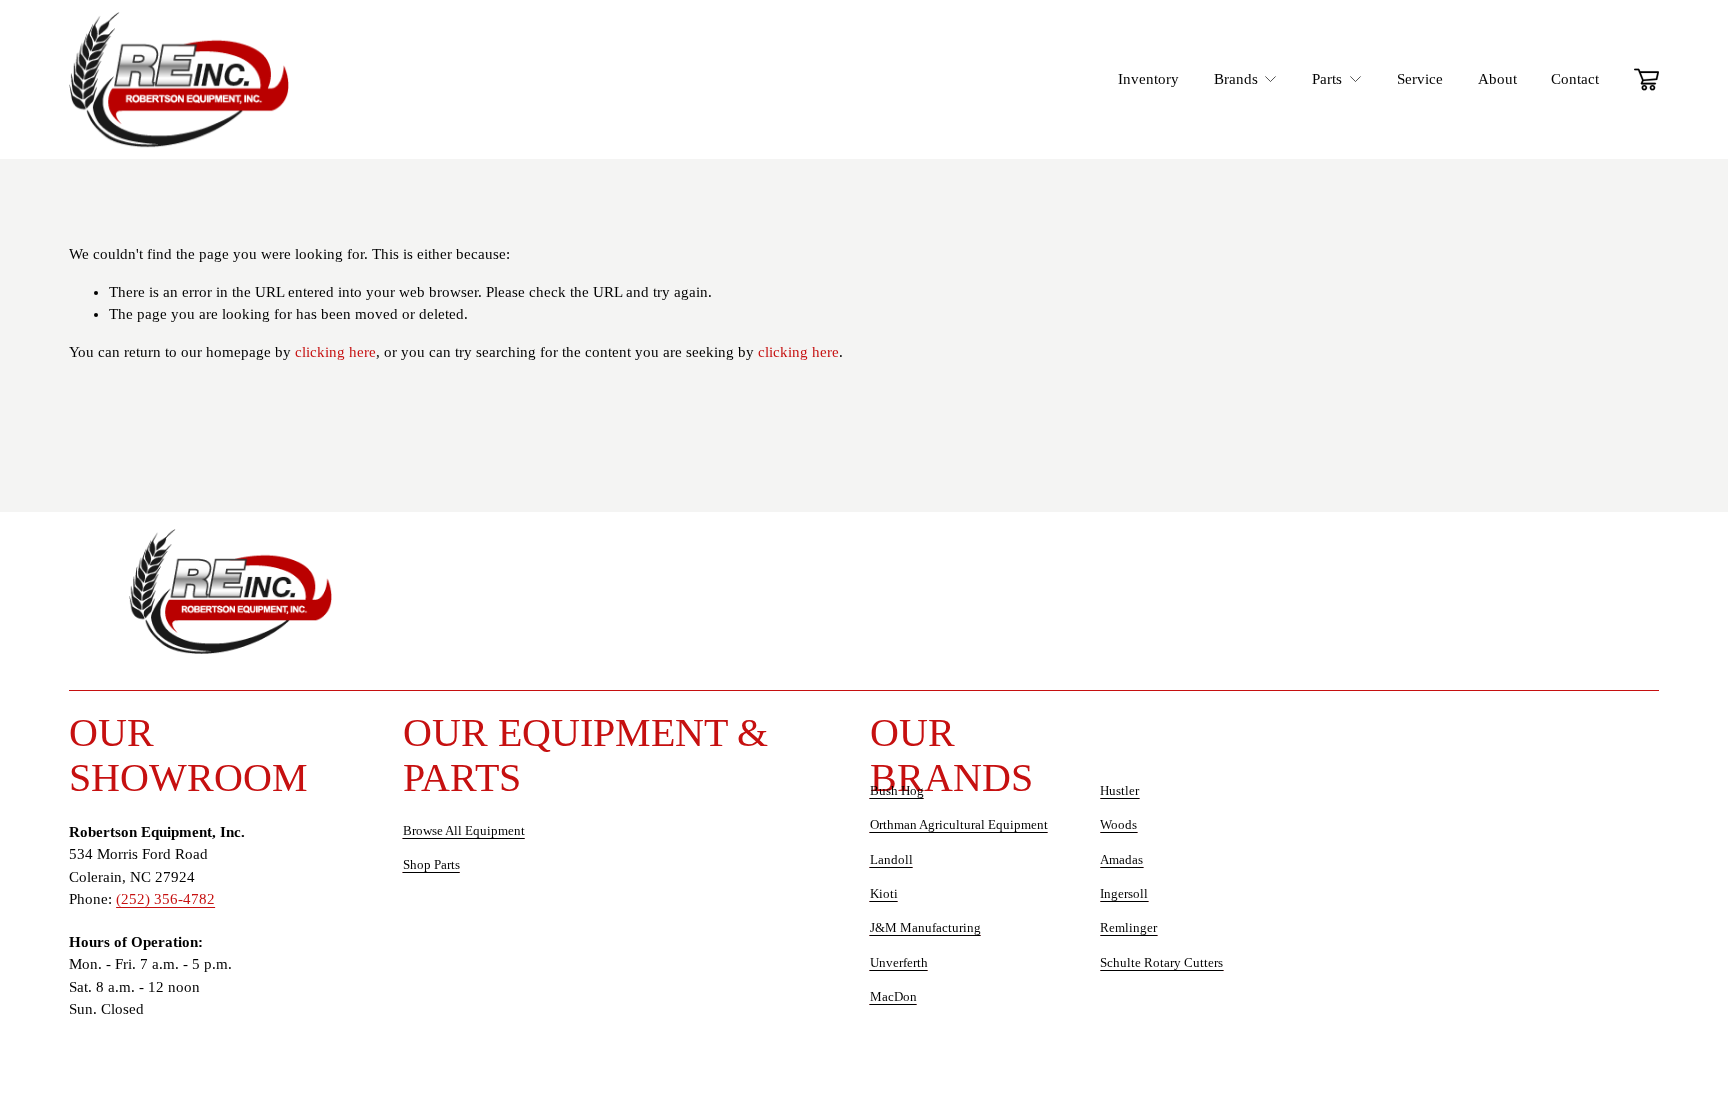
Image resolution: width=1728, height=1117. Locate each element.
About (1497, 79)
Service (1420, 79)
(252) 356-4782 (165, 899)
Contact (1575, 79)
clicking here (335, 352)
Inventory (1148, 79)
